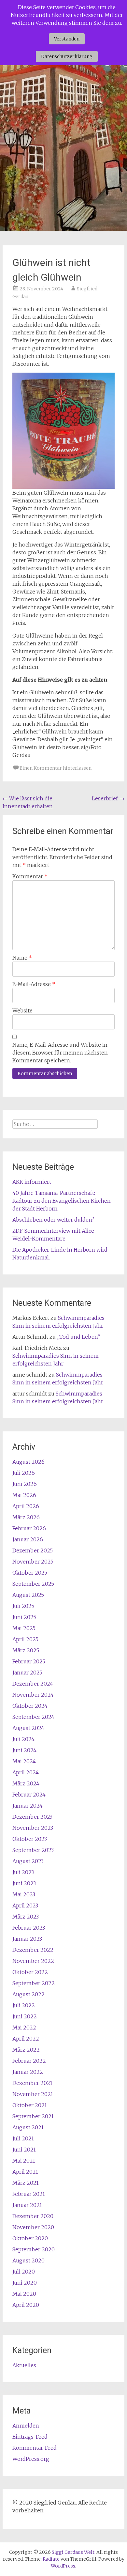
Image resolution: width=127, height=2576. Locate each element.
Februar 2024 (29, 1795)
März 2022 (26, 2050)
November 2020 (33, 2227)
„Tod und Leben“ (78, 1337)
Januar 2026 (28, 1539)
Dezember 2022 (33, 1950)
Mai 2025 (24, 1628)
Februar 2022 (29, 2061)
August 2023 (28, 1861)
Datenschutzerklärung (67, 56)
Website (22, 1010)
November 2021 (33, 2094)
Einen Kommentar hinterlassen (56, 768)
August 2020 (28, 2260)
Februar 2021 (29, 2194)
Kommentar (30, 876)
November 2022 (33, 1961)
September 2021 (33, 2116)
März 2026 (26, 1517)
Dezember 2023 (32, 1817)
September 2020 (34, 2249)
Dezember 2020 (33, 2216)
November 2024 (33, 1695)
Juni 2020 (25, 2283)
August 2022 (28, 1994)
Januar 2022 (28, 2072)
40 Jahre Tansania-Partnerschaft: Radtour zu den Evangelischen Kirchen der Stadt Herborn (62, 1201)
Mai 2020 (24, 2294)
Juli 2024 (23, 1739)
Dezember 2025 (33, 1550)
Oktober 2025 (30, 1573)
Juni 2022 (25, 2016)
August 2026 (28, 1462)
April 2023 (25, 1905)
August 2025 (28, 1595)
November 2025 (33, 1562)
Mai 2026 (24, 1495)
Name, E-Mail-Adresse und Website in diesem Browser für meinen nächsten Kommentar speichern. (60, 1053)
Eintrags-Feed (30, 2437)
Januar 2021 (27, 2205)
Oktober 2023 (30, 1839)
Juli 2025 (23, 1606)
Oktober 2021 (30, 2105)
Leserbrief (108, 798)
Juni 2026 (25, 1484)
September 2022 (34, 1983)
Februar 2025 (29, 1661)
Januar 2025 (27, 1673)
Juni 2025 (24, 1617)
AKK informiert (32, 1182)
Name (22, 958)
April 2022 (26, 2039)
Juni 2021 (24, 2150)
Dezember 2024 (33, 1684)
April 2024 (26, 1772)
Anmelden (26, 2426)
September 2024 (33, 1717)
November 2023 (33, 1828)
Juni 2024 (24, 1750)
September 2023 (33, 1850)
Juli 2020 (24, 2272)
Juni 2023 (24, 1883)
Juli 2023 (23, 1872)
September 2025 (33, 1584)
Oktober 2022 (30, 1972)
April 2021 (25, 2172)
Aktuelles (24, 2365)
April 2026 (26, 1506)
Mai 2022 (24, 2028)
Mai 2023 (24, 1894)
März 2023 (26, 1917)
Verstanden (67, 39)
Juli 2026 (24, 1473)
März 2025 (26, 1650)
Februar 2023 (29, 1928)
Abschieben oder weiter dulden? (53, 1220)
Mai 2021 (24, 2161)
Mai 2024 (24, 1761)
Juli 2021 (23, 2138)
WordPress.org (31, 2459)
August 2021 (28, 2127)
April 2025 (25, 1639)
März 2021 (26, 2183)
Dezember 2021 (32, 2083)
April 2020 (26, 2305)
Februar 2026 (29, 1528)
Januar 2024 (28, 1806)
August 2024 (28, 1728)
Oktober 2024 (30, 1706)
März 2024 (26, 1783)
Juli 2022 (24, 2005)
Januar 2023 (27, 1939)
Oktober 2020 (30, 2238)
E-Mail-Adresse (34, 984)
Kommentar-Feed (35, 2448)
